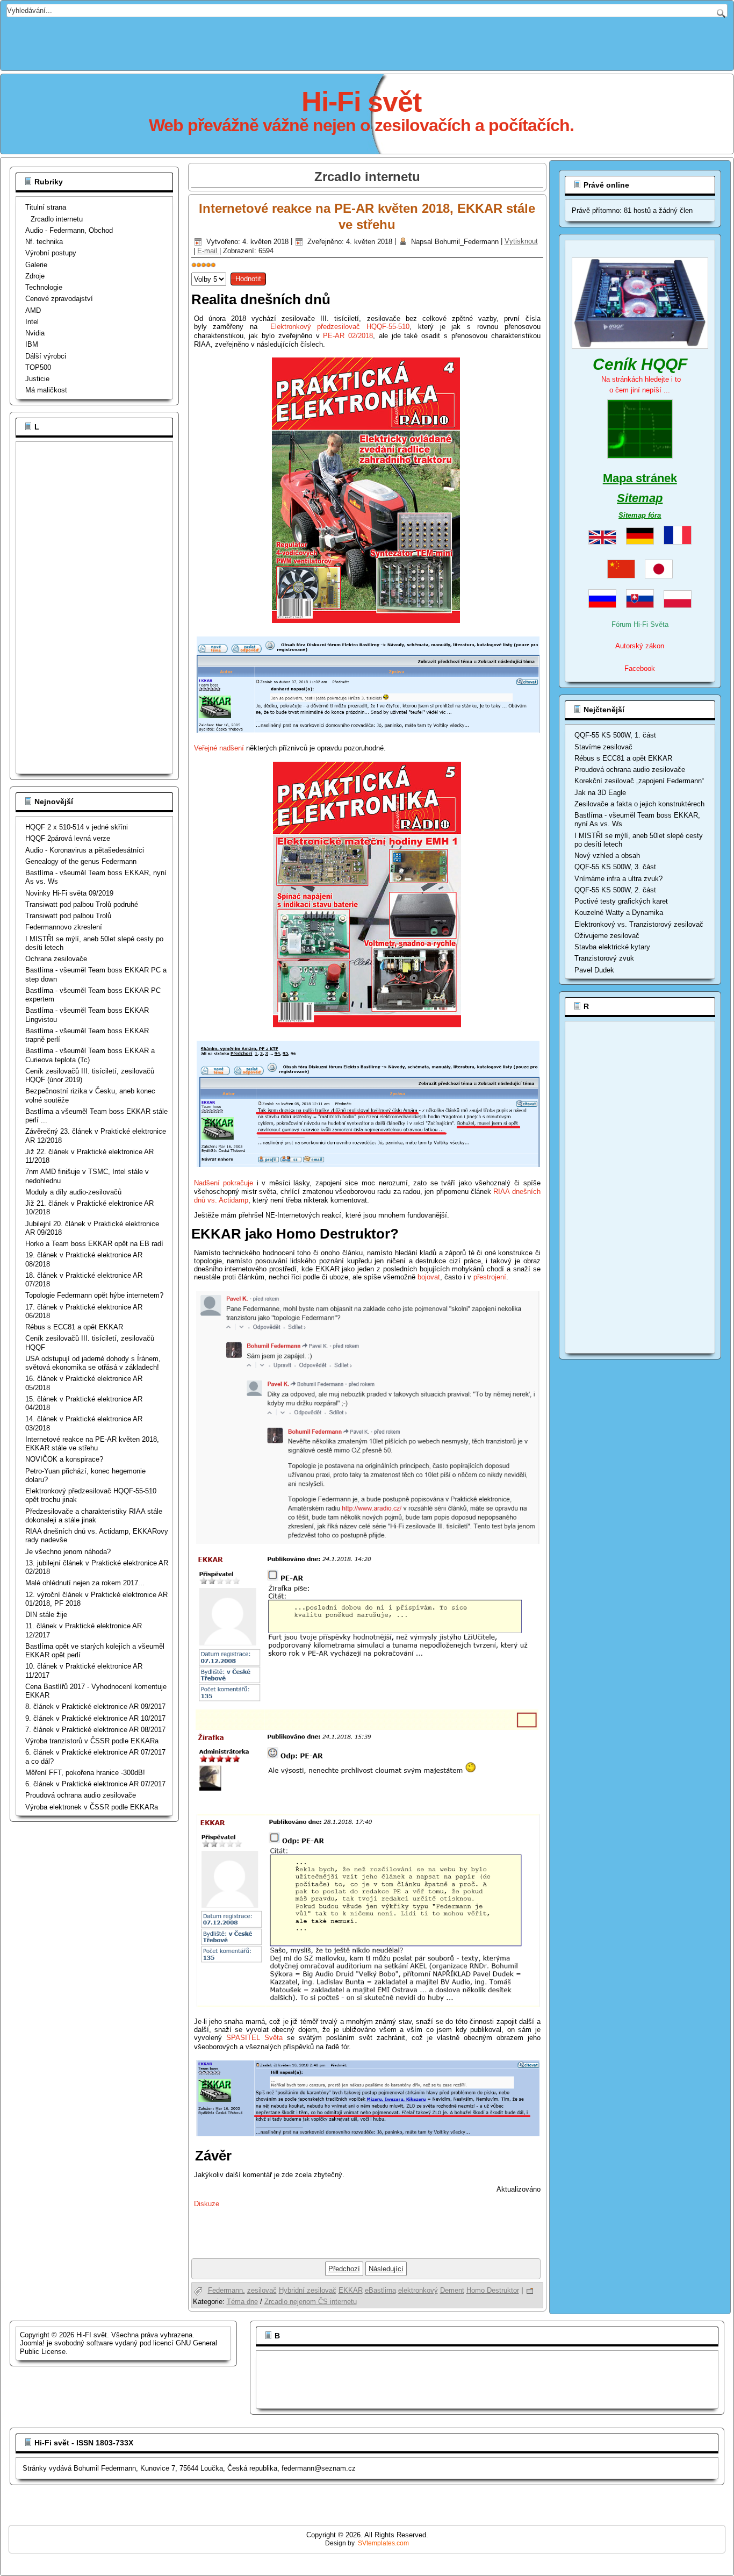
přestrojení (490, 1277)
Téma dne (242, 2302)
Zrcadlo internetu (57, 219)
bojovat (429, 1277)
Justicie (37, 379)
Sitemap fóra (640, 515)
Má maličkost (46, 390)
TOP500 (38, 367)
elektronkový (418, 2290)
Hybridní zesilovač (308, 2290)
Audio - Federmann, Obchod (69, 230)
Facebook (640, 668)
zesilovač (262, 2290)
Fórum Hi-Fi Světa (640, 624)
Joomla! (32, 2343)
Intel (32, 322)
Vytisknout (521, 242)
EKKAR (351, 2290)
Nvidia (35, 333)
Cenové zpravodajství (59, 299)
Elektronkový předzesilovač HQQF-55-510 (340, 327)
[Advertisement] (367, 41)
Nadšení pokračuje (224, 1183)
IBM (32, 344)
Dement (452, 2290)
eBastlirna (380, 2290)
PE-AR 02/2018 (348, 336)
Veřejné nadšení (220, 748)
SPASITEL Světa (254, 2038)
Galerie (36, 265)
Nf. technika (44, 242)
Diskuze (207, 2204)
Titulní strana (46, 207)
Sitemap (640, 498)
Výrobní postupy (51, 253)
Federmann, (226, 2290)
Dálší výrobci (46, 356)
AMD (33, 310)
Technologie (44, 287)
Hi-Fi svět (361, 102)
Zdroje (35, 276)
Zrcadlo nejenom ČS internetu (311, 2302)
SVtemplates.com (383, 2543)
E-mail (208, 251)
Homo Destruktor (493, 2290)
